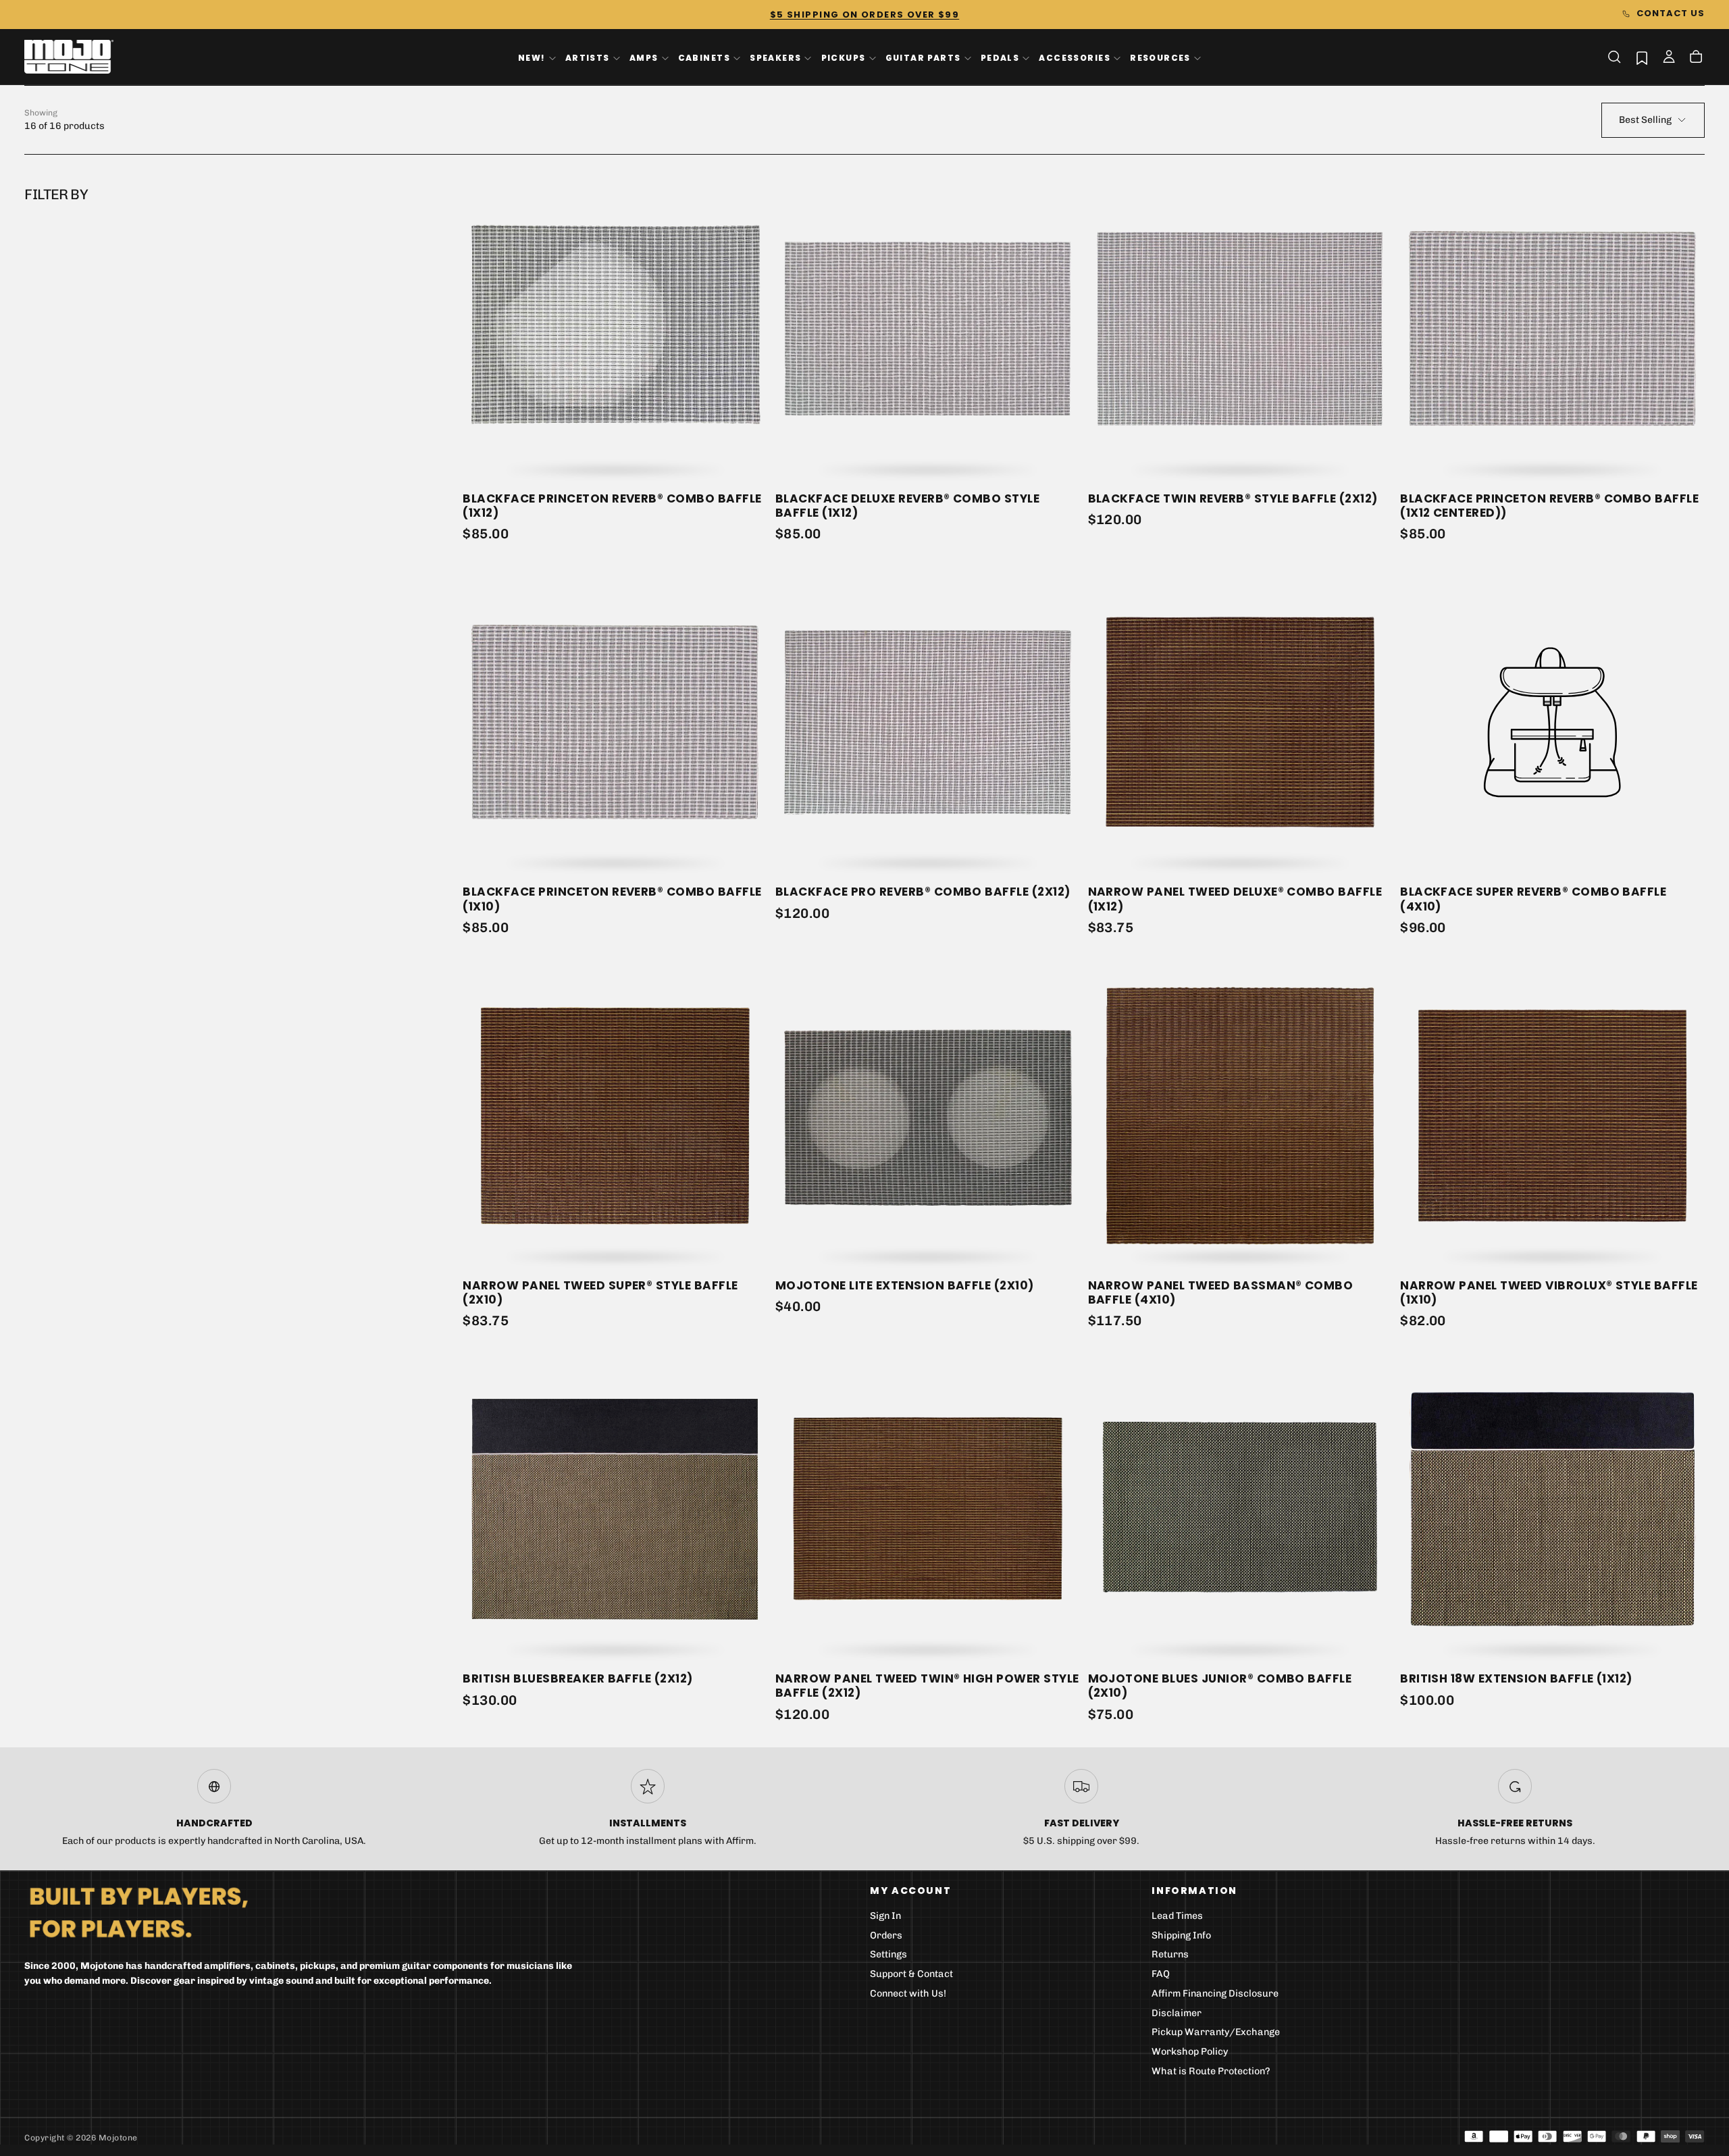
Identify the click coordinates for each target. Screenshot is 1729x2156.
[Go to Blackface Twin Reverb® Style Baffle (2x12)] (1240, 329)
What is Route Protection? (1211, 2071)
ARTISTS (588, 58)
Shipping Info (1181, 1935)
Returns (1170, 1954)
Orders (886, 1935)
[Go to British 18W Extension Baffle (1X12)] (1552, 1509)
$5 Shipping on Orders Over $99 (864, 15)
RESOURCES (1160, 58)
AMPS (644, 58)
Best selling (1645, 120)
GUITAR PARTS (923, 58)
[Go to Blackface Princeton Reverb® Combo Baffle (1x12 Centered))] (1552, 329)
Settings (888, 1954)
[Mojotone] (138, 1912)
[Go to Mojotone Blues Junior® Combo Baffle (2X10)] (1240, 1509)
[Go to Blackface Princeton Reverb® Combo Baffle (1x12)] (615, 329)
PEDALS (1000, 58)
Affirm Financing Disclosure (1215, 1994)
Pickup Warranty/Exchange (1216, 2032)
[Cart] (1696, 58)
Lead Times (1177, 1916)
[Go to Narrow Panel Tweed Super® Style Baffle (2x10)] (615, 1115)
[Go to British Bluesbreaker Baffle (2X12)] (615, 1509)
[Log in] (1669, 58)
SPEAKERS (775, 58)
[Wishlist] (1642, 58)
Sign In (885, 1916)
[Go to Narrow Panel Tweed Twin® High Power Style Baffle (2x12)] (928, 1509)
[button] (1614, 57)
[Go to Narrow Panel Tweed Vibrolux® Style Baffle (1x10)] (1552, 1115)
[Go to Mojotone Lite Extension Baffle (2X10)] (928, 1115)
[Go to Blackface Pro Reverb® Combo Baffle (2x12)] (928, 722)
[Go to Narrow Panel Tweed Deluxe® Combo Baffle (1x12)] (1240, 722)
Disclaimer (1177, 2013)
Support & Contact (911, 1974)
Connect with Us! (908, 1994)
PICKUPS (844, 58)
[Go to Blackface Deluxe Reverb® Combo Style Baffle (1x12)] (928, 329)
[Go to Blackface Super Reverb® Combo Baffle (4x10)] (1552, 722)
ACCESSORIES (1075, 58)
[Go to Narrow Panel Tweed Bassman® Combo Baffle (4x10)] (1240, 1115)
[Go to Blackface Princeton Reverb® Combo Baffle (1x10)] (615, 722)
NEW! (532, 58)
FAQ (1161, 1974)
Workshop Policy (1190, 2052)
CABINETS (704, 58)
